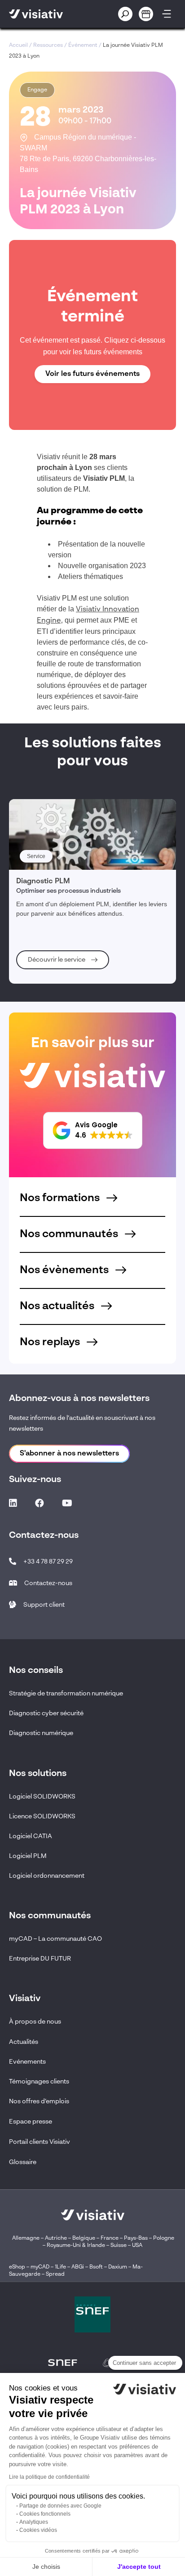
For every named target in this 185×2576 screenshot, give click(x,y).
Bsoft (96, 2267)
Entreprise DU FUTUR (40, 1959)
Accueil (18, 45)
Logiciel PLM (28, 1856)
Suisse (119, 2246)
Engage (37, 90)
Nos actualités (58, 1306)
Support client (44, 1605)
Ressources (48, 45)
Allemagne (26, 2238)
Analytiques (34, 2522)
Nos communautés (70, 1234)
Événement (83, 45)
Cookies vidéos (38, 2530)
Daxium (118, 2267)
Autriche (56, 2238)
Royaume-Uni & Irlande (76, 2246)
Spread (55, 2274)
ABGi (78, 2267)
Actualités (24, 2042)
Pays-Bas (136, 2238)
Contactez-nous (48, 1583)
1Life (60, 2267)
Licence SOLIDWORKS (42, 1817)
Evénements (27, 2062)
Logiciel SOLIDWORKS (42, 1797)
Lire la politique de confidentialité (49, 2477)
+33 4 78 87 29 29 (48, 1562)
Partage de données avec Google (60, 2506)
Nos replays (51, 1342)
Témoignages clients (39, 2082)
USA (137, 2246)
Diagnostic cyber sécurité (46, 1713)
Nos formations (61, 1198)
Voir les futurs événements (92, 374)
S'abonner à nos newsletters (69, 1454)
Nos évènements (65, 1270)
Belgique (84, 2238)
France (110, 2238)
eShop (17, 2267)
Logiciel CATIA (31, 1836)
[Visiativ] (49, 14)
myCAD (40, 2267)
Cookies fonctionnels (45, 2514)
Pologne (164, 2238)
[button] (93, 1130)
